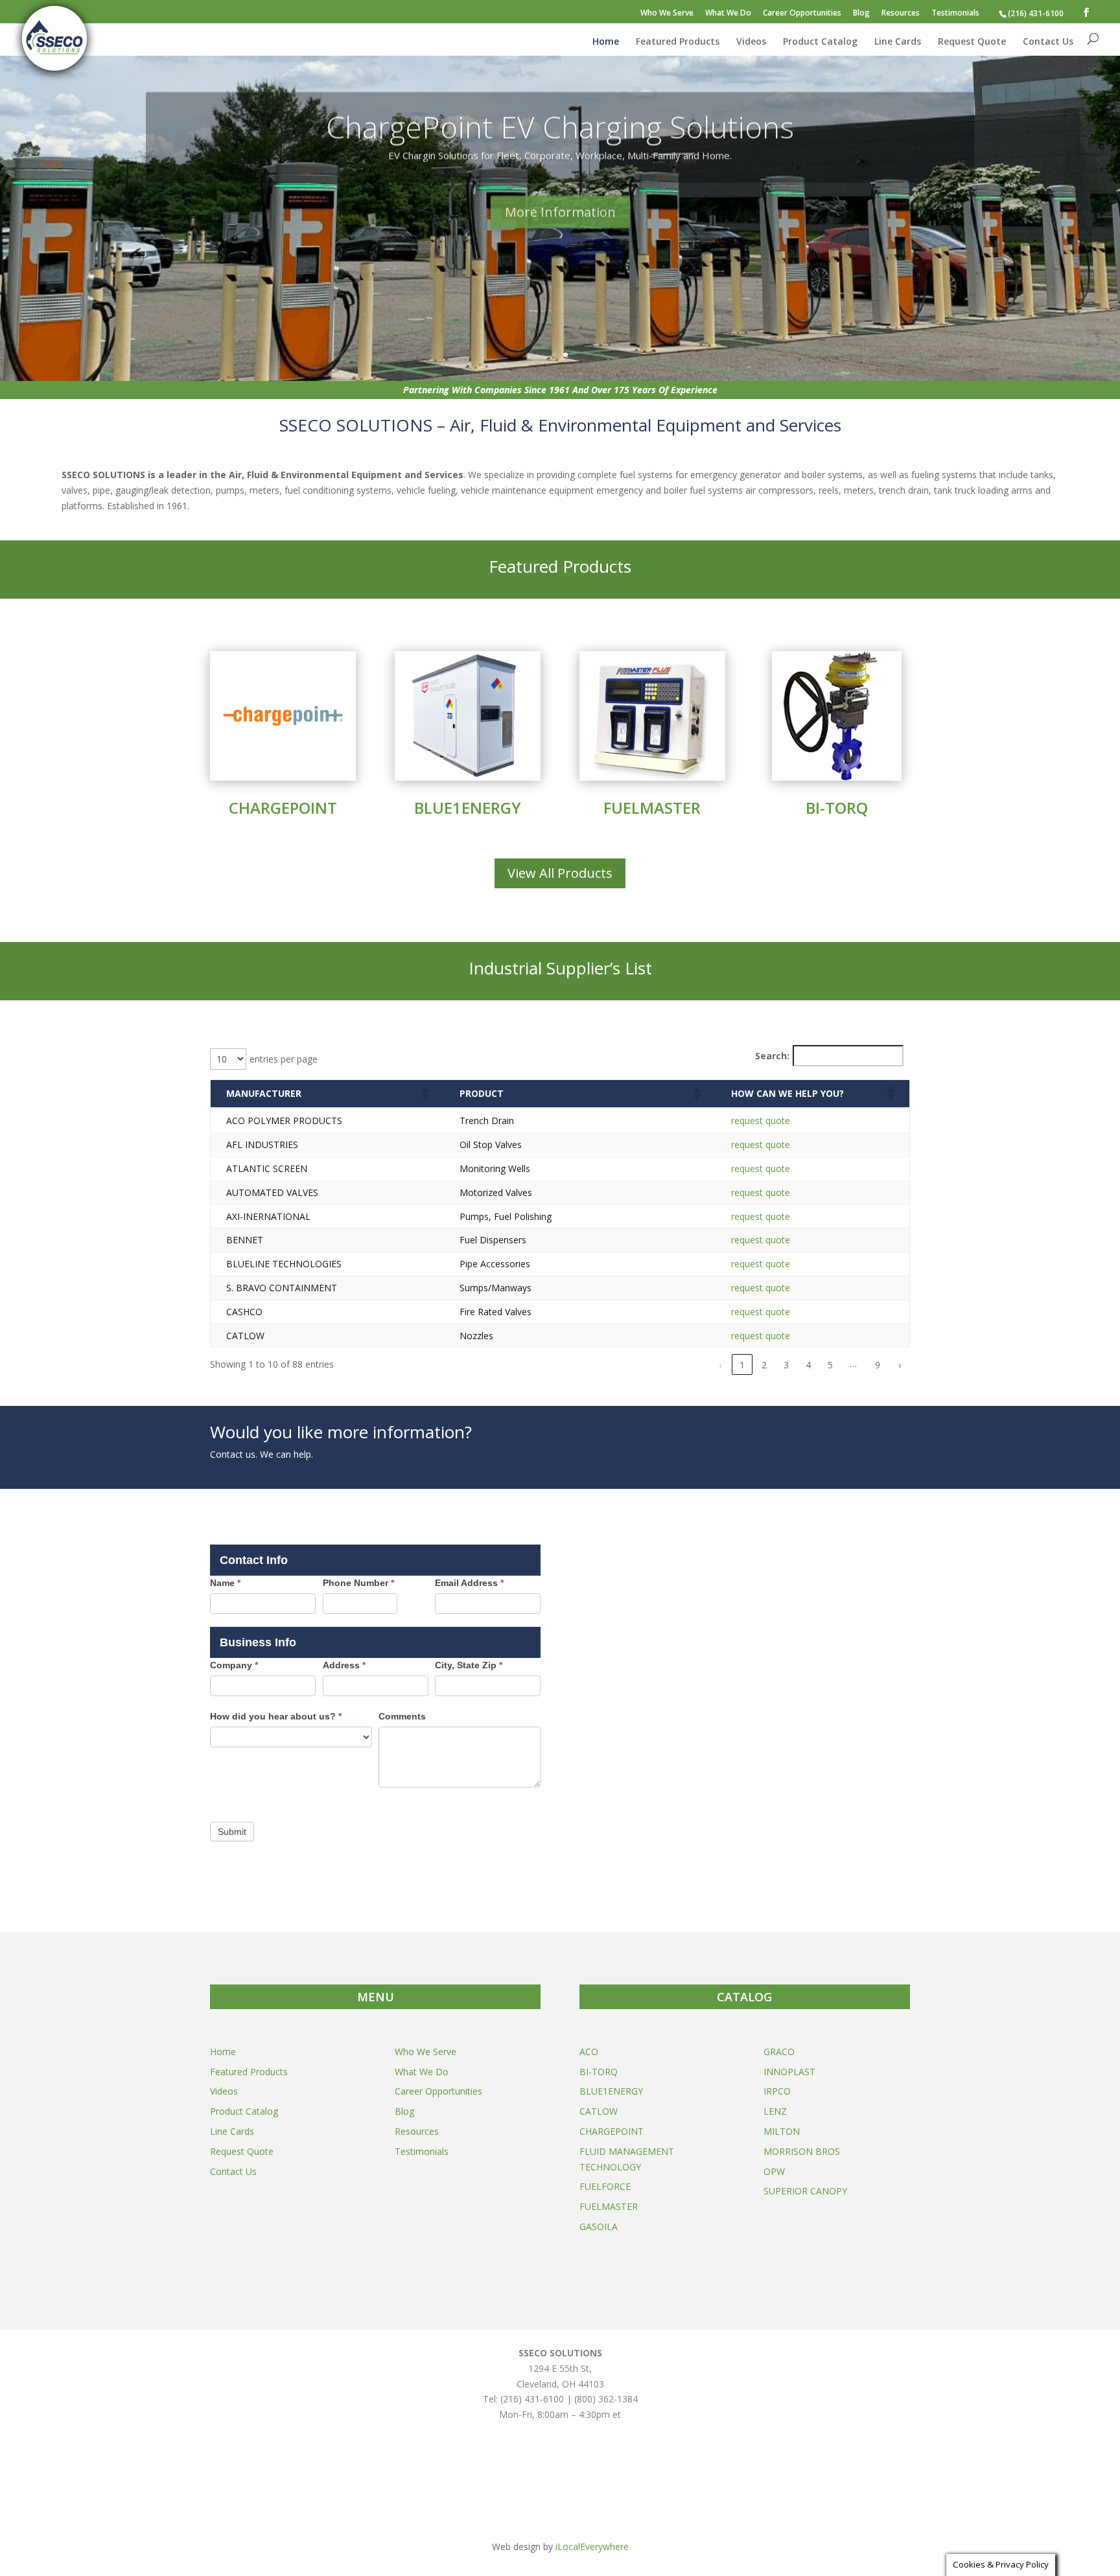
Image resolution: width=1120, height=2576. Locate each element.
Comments (402, 1716)
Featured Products (678, 42)
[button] (425, 1094)
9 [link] (878, 1365)
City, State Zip (469, 1665)
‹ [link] (720, 1365)
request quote (761, 1121)
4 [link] (808, 1365)
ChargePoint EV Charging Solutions (560, 122)
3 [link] (786, 1365)
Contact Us (1048, 42)
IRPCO (777, 2091)
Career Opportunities (802, 14)
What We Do (728, 14)
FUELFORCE (605, 2186)
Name (225, 1583)
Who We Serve (667, 14)
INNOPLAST (789, 2072)
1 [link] (742, 1365)
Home (606, 42)
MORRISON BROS (802, 2151)
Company (234, 1665)
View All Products (560, 873)
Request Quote (972, 42)
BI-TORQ (837, 808)
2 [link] (764, 1365)
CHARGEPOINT (283, 808)
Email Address (469, 1583)
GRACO (779, 2052)
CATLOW (599, 2111)
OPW (774, 2171)
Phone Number (358, 1583)
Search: (772, 1056)
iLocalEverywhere (592, 2547)
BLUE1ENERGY (468, 808)
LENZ (775, 2111)
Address (344, 1665)
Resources (901, 14)
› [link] (900, 1365)
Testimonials (955, 14)
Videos (751, 42)
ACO (589, 2052)
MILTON (782, 2131)
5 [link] (830, 1365)
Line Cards (898, 42)
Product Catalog (820, 42)
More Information (560, 207)
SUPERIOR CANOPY (805, 2191)
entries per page (284, 1059)
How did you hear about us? (276, 1716)
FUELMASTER (652, 808)
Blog (861, 14)
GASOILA (599, 2226)
